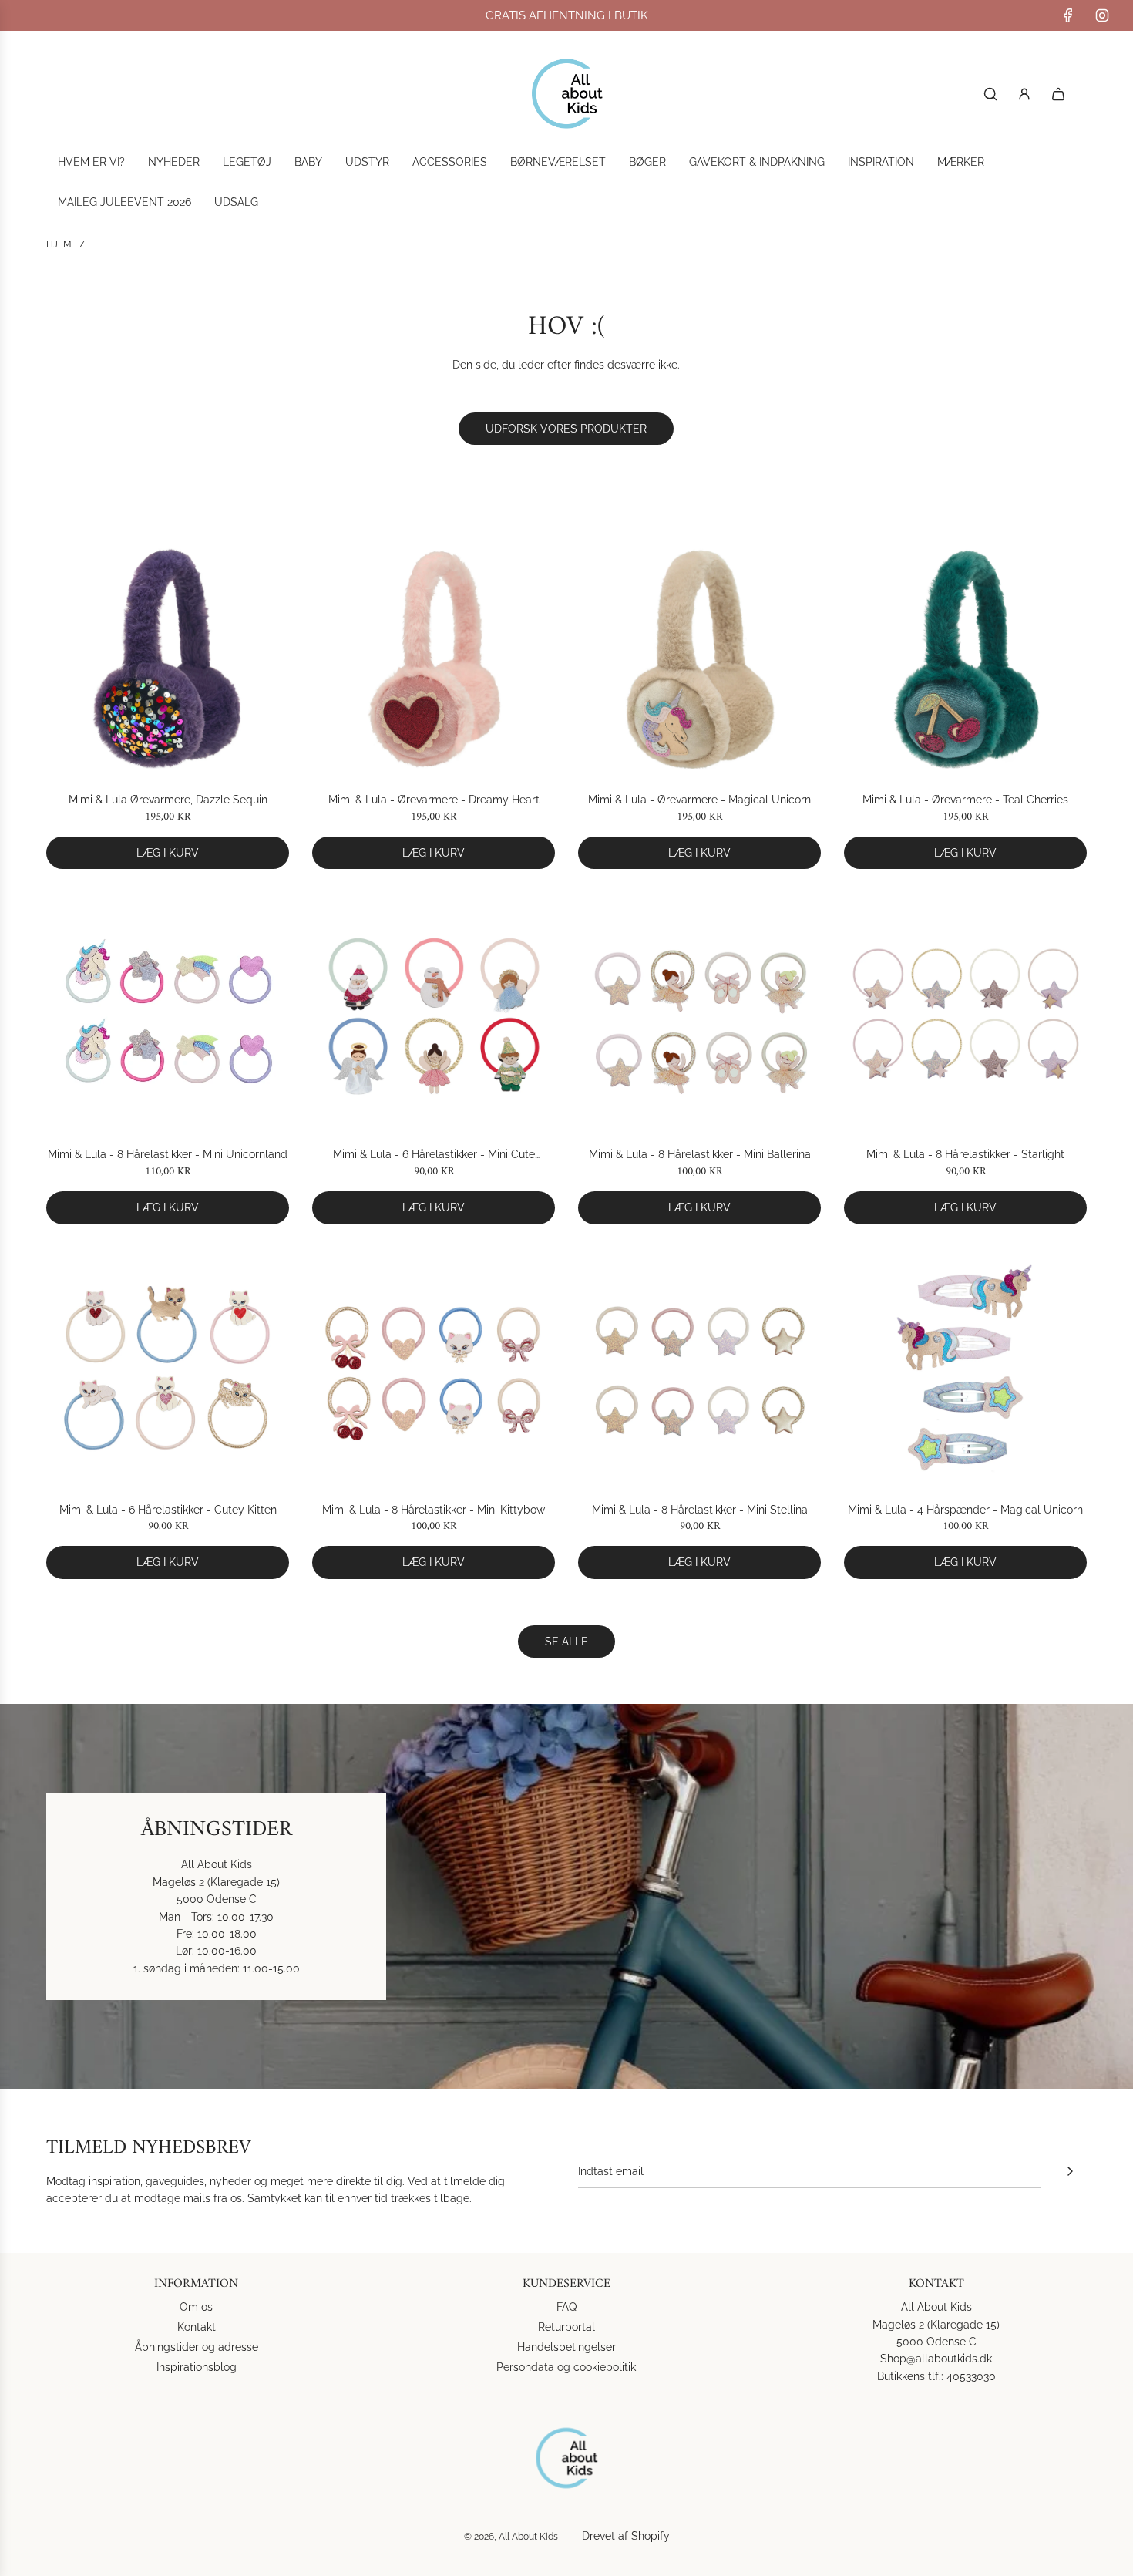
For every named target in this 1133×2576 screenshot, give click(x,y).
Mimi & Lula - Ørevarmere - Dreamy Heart (434, 800)
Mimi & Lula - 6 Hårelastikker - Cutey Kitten (168, 1510)
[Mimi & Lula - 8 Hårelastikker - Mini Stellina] (699, 1369)
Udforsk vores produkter (566, 429)
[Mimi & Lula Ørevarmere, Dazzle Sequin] (168, 659)
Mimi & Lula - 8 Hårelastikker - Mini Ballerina (700, 1154)
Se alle (566, 1642)
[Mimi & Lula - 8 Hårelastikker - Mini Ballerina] (699, 1014)
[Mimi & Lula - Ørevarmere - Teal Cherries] (965, 659)
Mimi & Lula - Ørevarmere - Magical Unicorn (699, 800)
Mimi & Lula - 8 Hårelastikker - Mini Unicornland (168, 1154)
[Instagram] (1102, 15)
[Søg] (990, 94)
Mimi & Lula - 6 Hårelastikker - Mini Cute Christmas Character (434, 1155)
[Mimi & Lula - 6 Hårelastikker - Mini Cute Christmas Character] (434, 1014)
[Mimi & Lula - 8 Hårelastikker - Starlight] (965, 1014)
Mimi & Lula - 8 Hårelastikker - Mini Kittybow (434, 1510)
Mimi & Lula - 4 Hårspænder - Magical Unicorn (965, 1510)
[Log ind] (1024, 94)
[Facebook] (1068, 15)
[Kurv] (1058, 94)
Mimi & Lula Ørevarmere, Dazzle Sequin (168, 800)
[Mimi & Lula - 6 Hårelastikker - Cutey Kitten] (168, 1369)
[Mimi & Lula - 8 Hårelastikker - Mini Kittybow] (434, 1369)
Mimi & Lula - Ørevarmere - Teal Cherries (965, 800)
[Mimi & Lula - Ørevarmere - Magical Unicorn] (699, 659)
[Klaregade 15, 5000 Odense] (566, 1897)
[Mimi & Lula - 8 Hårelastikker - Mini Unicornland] (168, 1014)
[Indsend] (1070, 2171)
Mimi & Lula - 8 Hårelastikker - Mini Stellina (700, 1510)
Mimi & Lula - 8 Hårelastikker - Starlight (965, 1154)
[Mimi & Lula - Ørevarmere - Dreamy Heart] (434, 659)
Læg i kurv (168, 853)
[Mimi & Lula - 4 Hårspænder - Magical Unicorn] (965, 1369)
